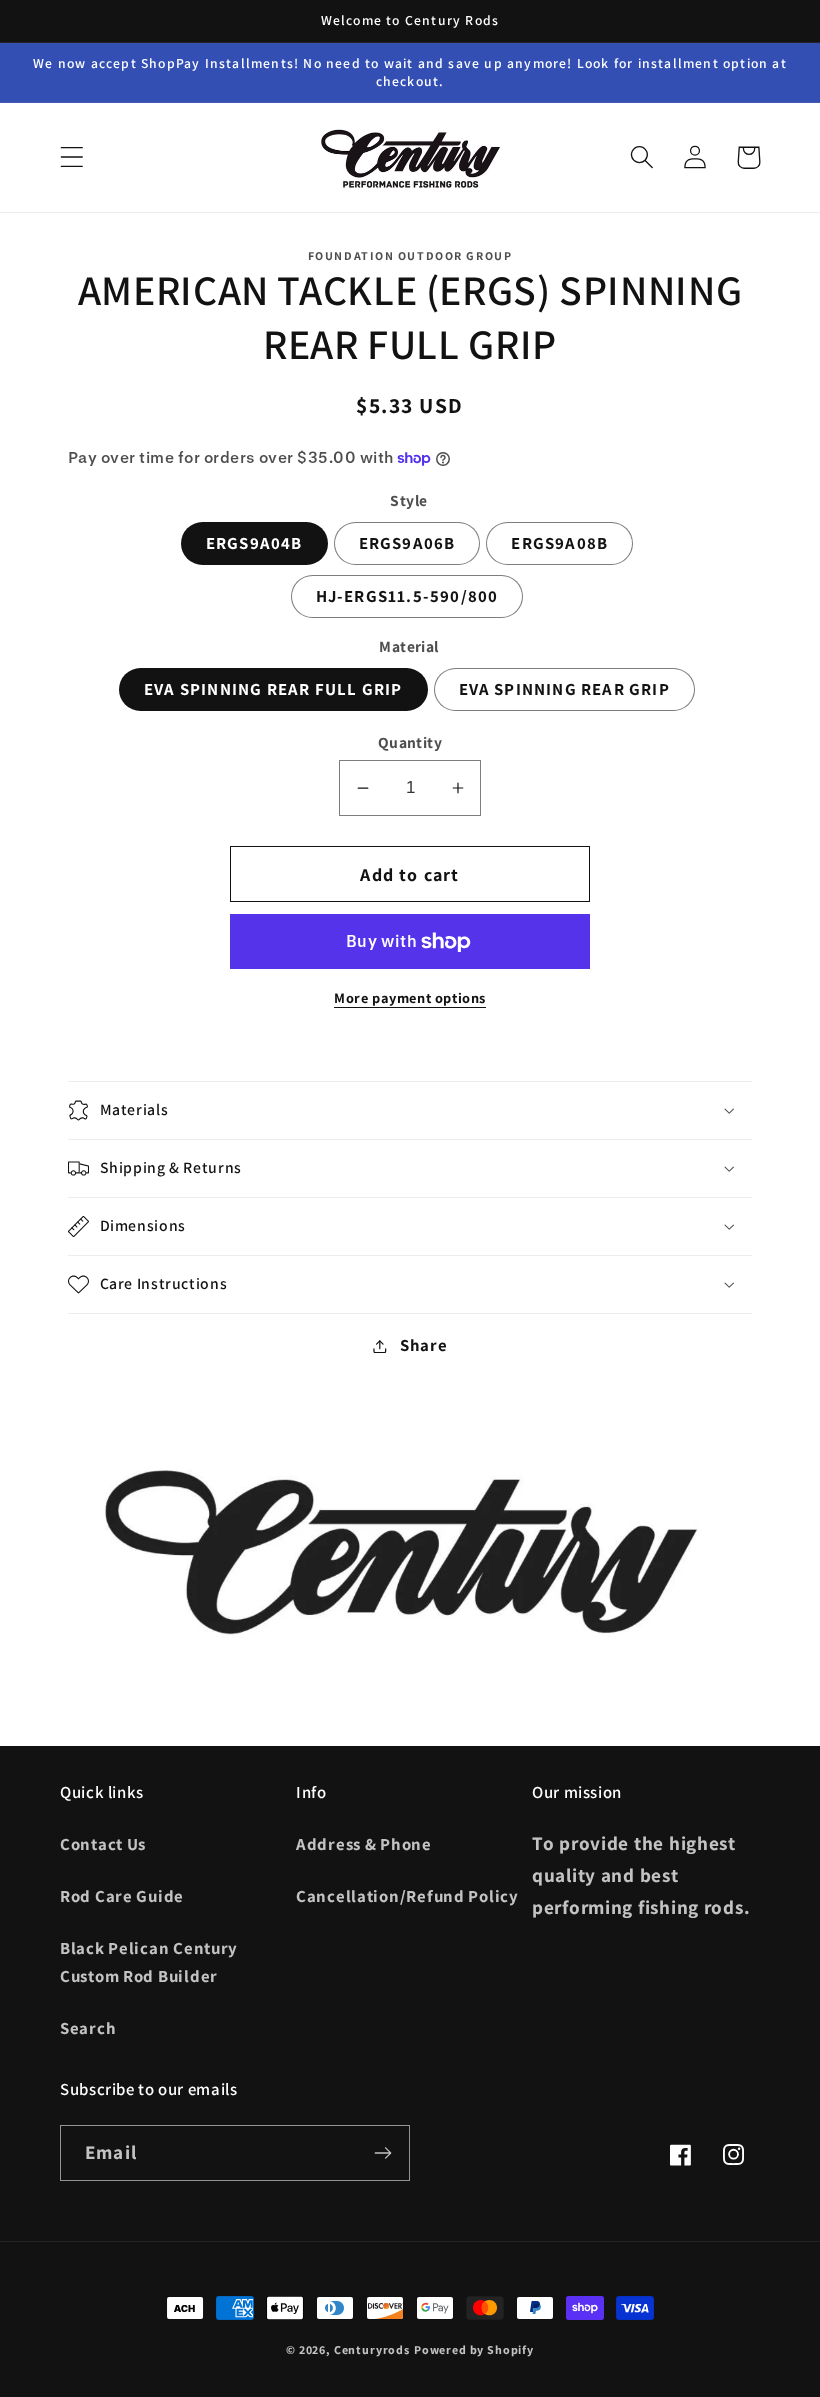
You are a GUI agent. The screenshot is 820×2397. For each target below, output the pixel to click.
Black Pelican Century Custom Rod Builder (149, 1962)
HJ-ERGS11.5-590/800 (407, 596)
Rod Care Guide (122, 1896)
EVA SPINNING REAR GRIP (564, 689)
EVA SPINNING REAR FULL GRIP (273, 689)
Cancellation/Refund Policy (407, 1896)
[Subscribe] (382, 2153)
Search (88, 2028)
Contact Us (103, 1844)
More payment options (410, 997)
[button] (72, 157)
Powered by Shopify (474, 2349)
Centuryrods (372, 2349)
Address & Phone (364, 1844)
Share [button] (423, 1345)
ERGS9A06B (407, 543)
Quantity (410, 742)
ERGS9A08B (559, 543)
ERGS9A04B (254, 543)
